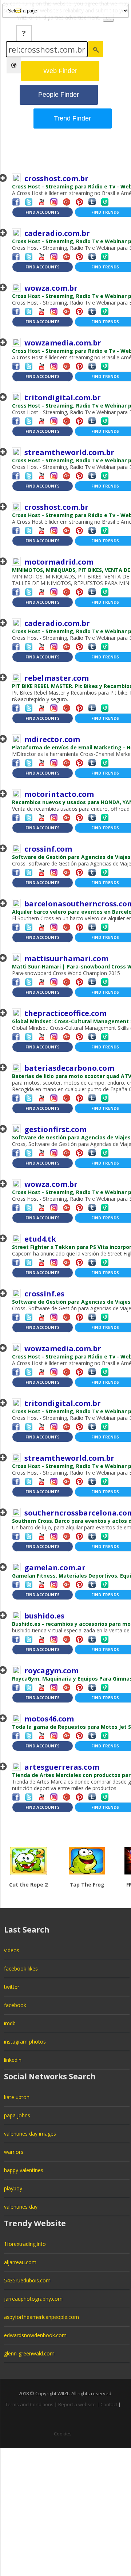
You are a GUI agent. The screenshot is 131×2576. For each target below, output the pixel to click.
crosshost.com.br (56, 178)
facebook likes (21, 1969)
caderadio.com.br (57, 233)
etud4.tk (40, 1239)
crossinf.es (44, 1294)
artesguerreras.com (62, 1767)
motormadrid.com (59, 562)
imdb (10, 2023)
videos (12, 1950)
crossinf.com (48, 849)
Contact (109, 2404)
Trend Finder (72, 118)
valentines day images (30, 2134)
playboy (13, 2188)
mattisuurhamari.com (66, 958)
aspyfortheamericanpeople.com (41, 2317)
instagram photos (25, 2042)
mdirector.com (52, 739)
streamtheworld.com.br (69, 452)
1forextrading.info (25, 2244)
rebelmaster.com (57, 678)
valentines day (21, 2207)
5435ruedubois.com (27, 2280)
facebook (15, 2005)
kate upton (17, 2097)
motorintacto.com (59, 794)
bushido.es (44, 1616)
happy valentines (24, 2170)
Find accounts (43, 212)
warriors (14, 2152)
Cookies (63, 2434)
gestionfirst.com (55, 1129)
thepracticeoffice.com (65, 1013)
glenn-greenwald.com (29, 2353)
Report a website (77, 2404)
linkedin (13, 2060)
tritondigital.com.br (63, 398)
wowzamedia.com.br (63, 343)
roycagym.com (51, 1671)
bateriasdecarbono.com (69, 1068)
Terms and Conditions (29, 2404)
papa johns (17, 2115)
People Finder (59, 95)
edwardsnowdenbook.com (35, 2335)
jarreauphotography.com (33, 2299)
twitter (12, 1987)
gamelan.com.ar (55, 1568)
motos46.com (49, 1719)
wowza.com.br (51, 288)
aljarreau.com (20, 2262)
